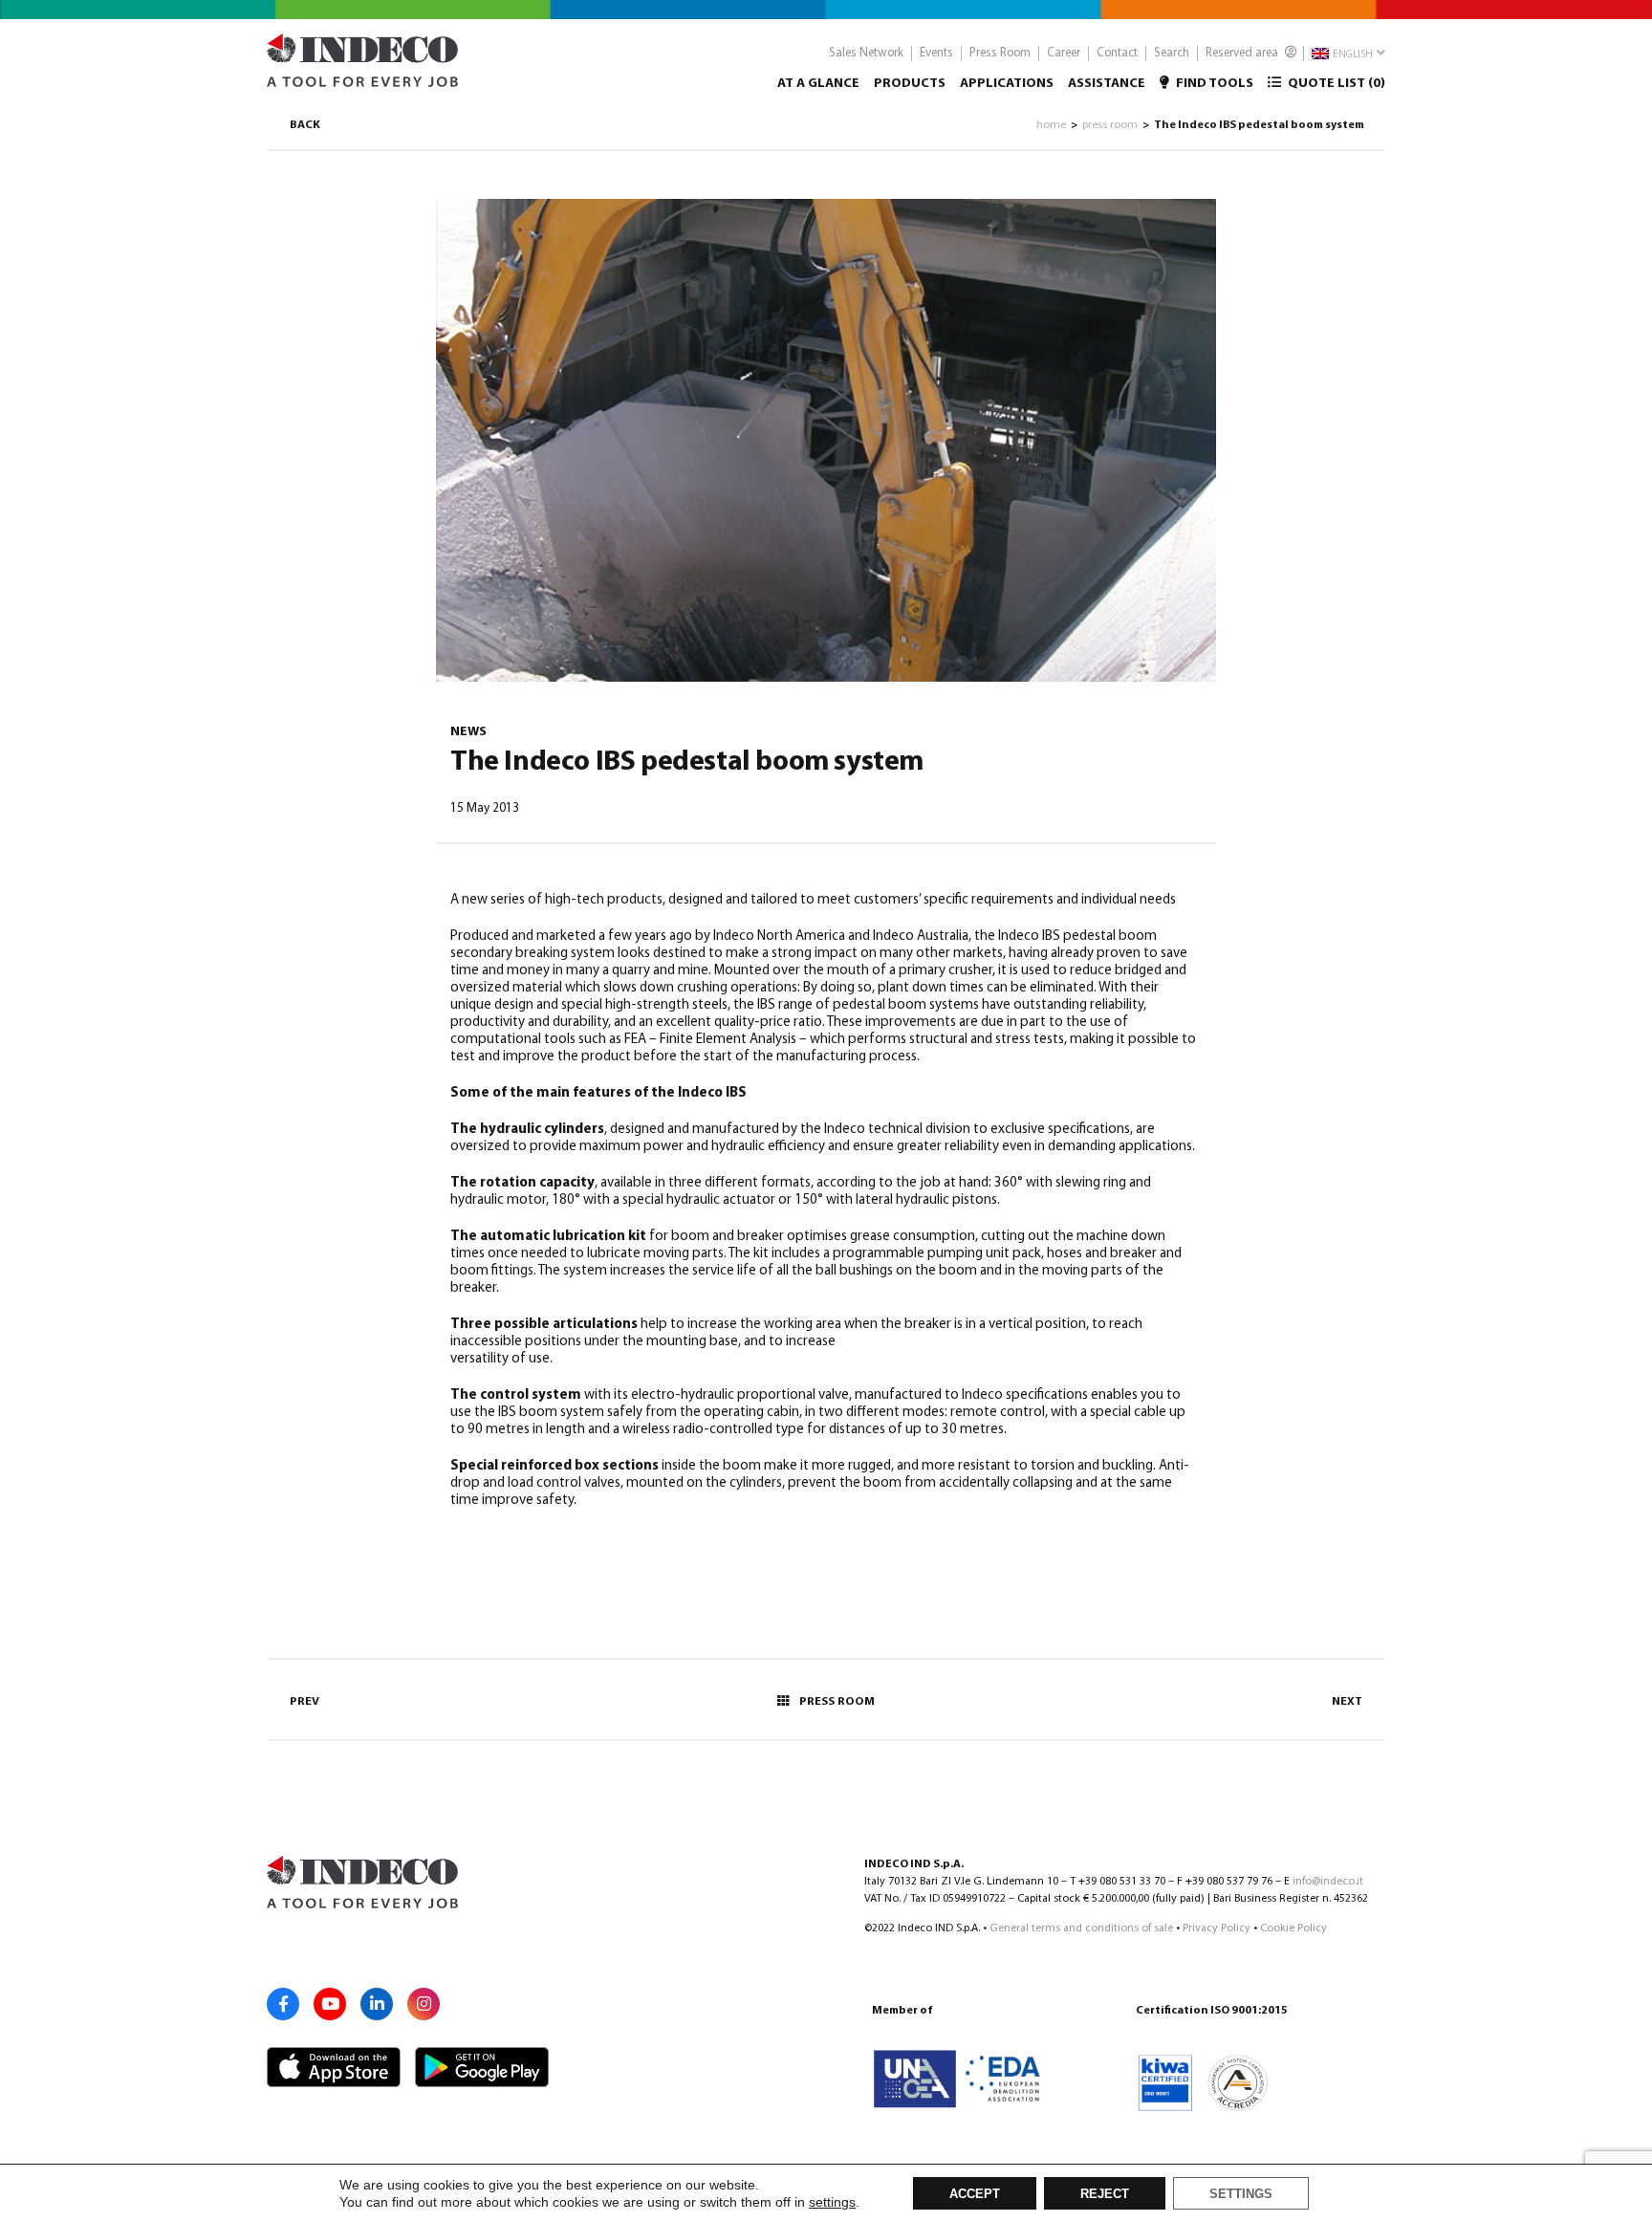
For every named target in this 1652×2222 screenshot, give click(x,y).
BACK (305, 125)
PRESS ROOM (837, 1702)
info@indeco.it (1328, 1882)
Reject (1105, 2194)
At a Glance (818, 84)
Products (910, 84)
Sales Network (866, 53)
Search (1172, 53)
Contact (1117, 53)
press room (1110, 125)
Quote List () (1335, 84)
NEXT (1347, 1702)
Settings (1241, 2194)
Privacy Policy (1217, 1928)
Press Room (1000, 53)
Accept (975, 2194)
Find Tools (1213, 84)
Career (1064, 53)
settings (832, 2202)
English (1352, 55)
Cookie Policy (1293, 1928)
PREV (304, 1702)
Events (936, 53)
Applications (1007, 84)
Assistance (1107, 84)
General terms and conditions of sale (1081, 1928)
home (1051, 125)
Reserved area (1243, 53)
